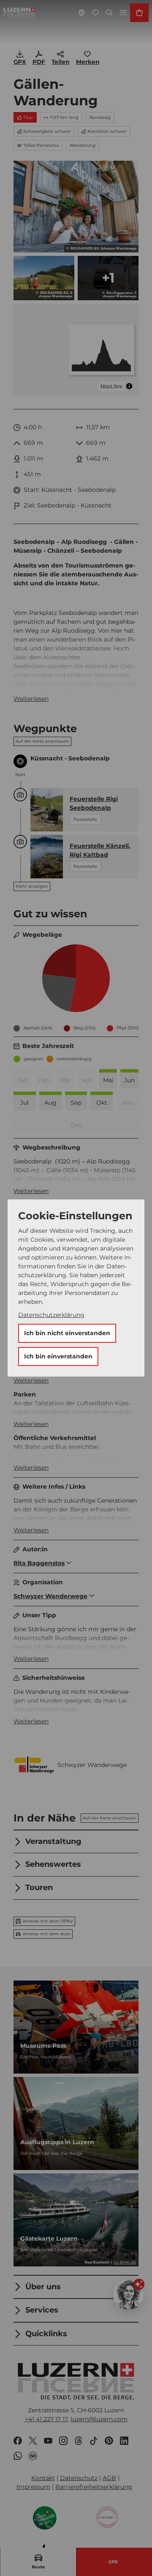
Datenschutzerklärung (51, 1315)
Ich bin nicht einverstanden (67, 1333)
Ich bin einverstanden (58, 1356)
